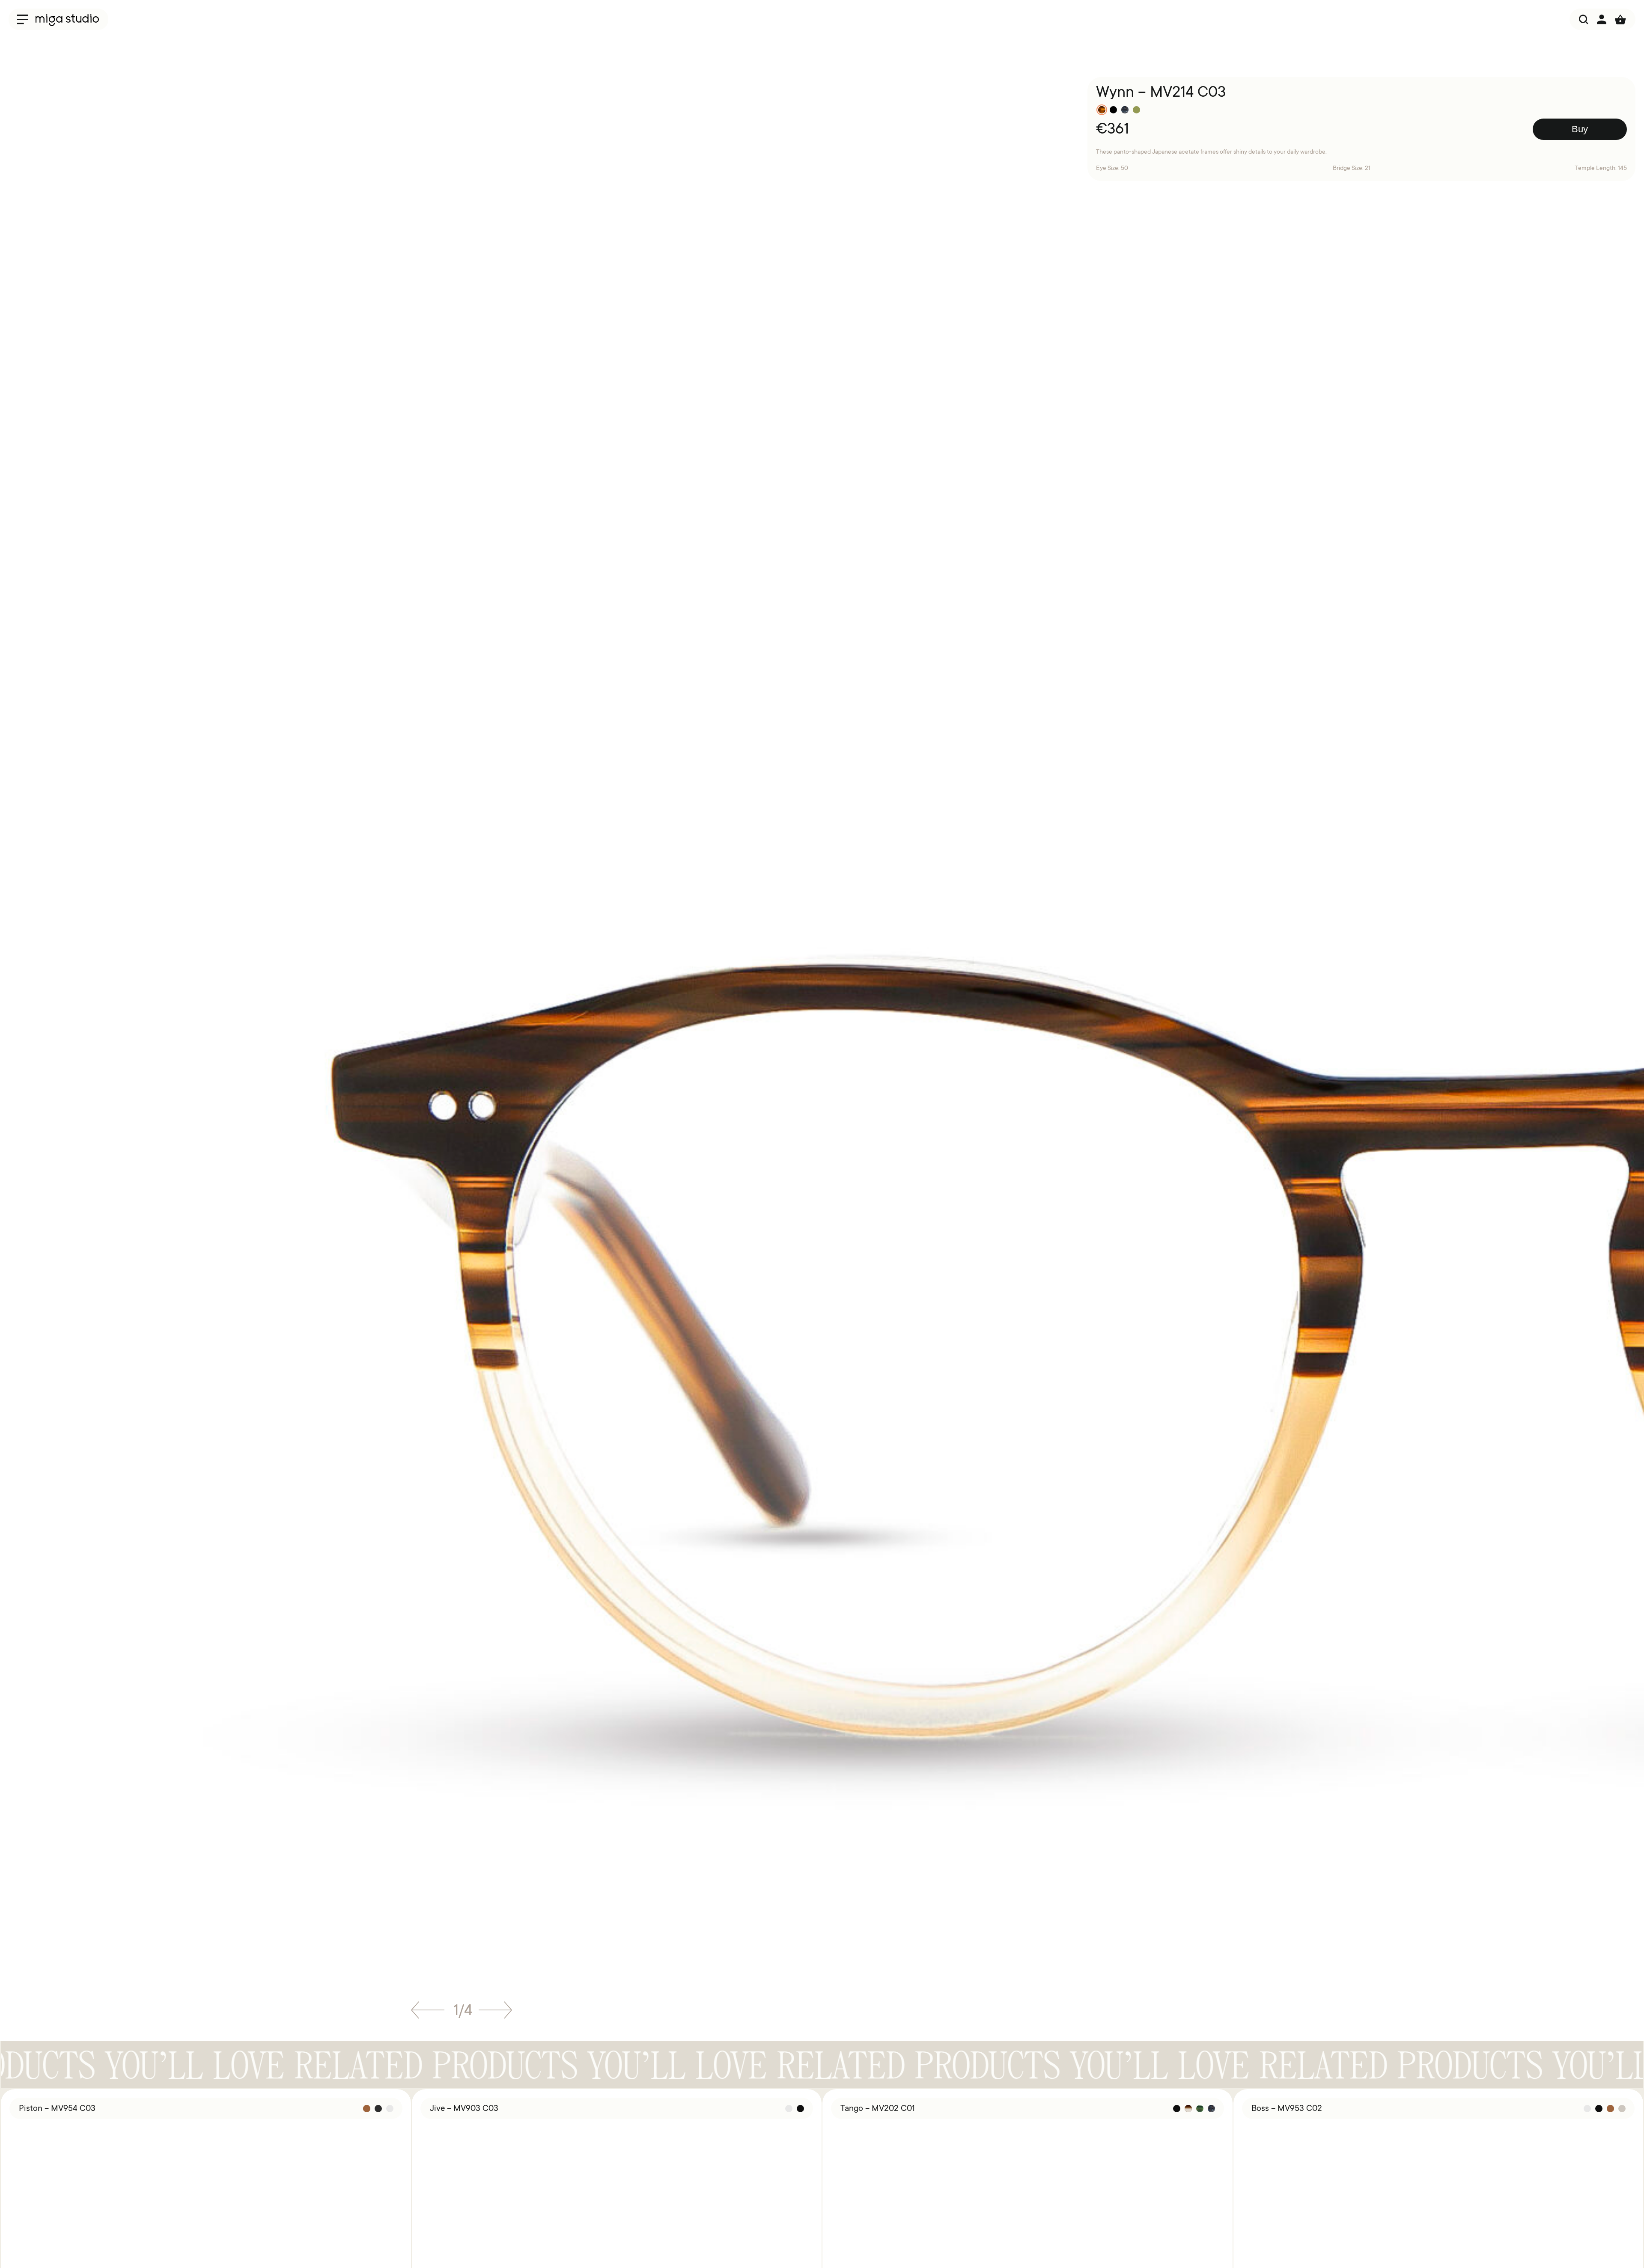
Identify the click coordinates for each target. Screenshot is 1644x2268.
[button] (428, 2013)
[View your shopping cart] (1620, 19)
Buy (1580, 129)
